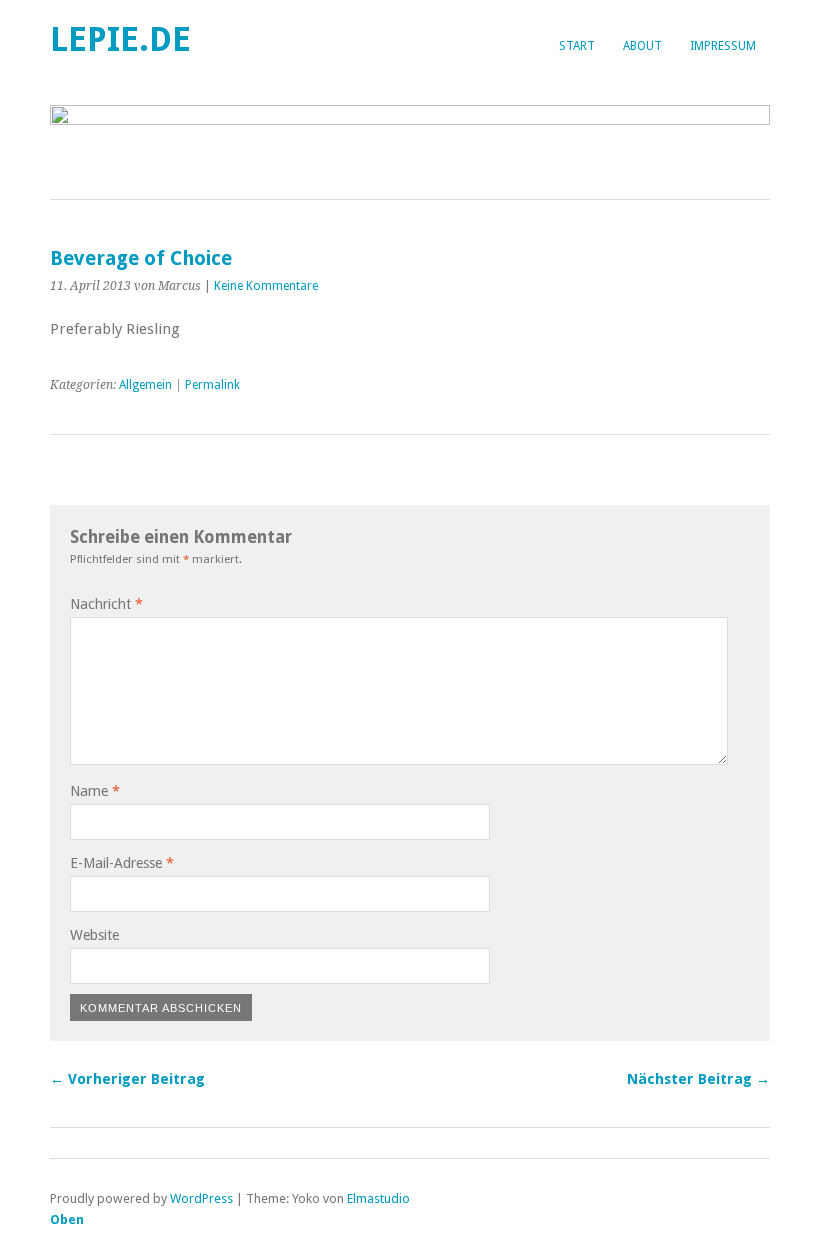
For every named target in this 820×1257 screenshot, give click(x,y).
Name (95, 791)
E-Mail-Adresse (122, 863)
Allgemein (145, 385)
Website (94, 935)
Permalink (212, 385)
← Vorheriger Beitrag (127, 1079)
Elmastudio (378, 1198)
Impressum (723, 46)
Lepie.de (120, 39)
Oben (67, 1219)
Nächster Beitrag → (698, 1079)
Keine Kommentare (266, 286)
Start (577, 46)
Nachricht (106, 604)
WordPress (201, 1198)
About (642, 46)
